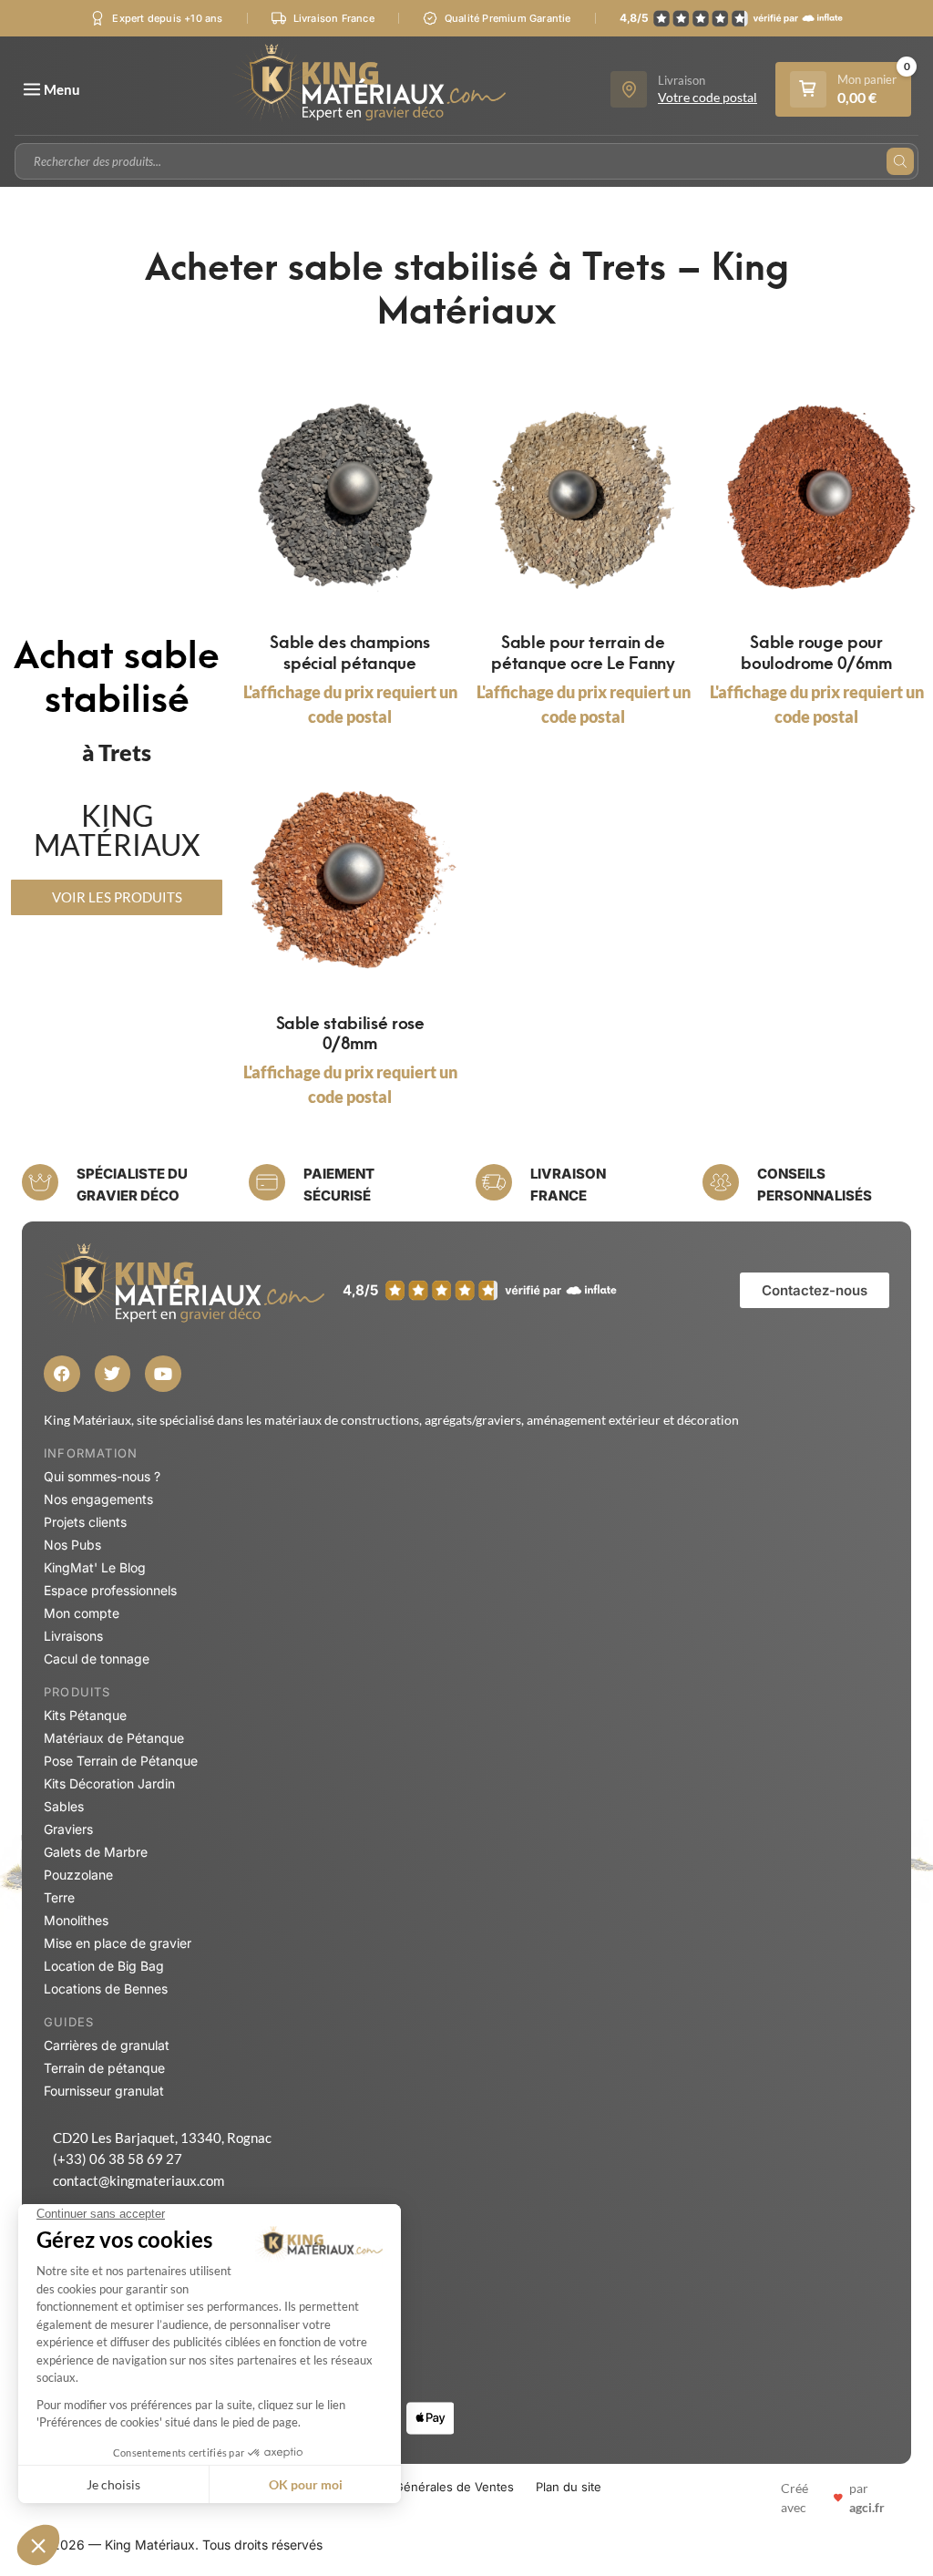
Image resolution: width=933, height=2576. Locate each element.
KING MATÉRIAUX (117, 830)
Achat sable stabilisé (117, 673)
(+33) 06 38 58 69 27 (118, 2159)
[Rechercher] (900, 161)
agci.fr (867, 2507)
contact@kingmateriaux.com (138, 2180)
